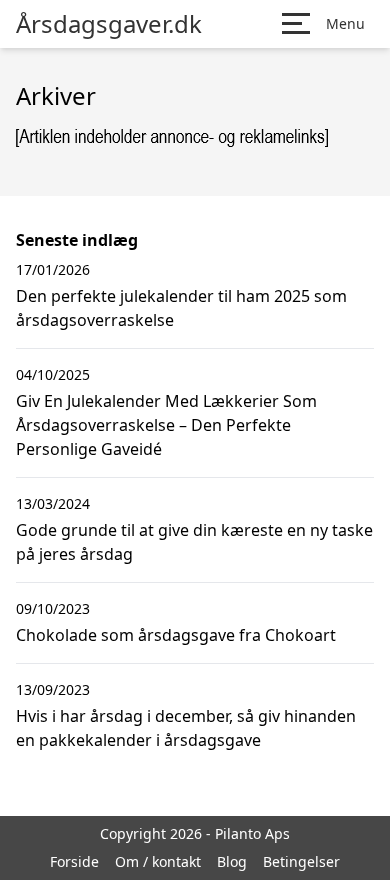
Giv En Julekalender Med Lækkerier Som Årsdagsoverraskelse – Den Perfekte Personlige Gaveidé (166, 425)
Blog (232, 861)
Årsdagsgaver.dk (109, 24)
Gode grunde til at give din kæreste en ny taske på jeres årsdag (194, 542)
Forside (74, 861)
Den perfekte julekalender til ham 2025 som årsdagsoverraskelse (181, 308)
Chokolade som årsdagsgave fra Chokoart (176, 635)
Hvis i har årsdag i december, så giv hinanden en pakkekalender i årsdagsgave (186, 728)
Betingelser (301, 861)
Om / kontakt (158, 861)
